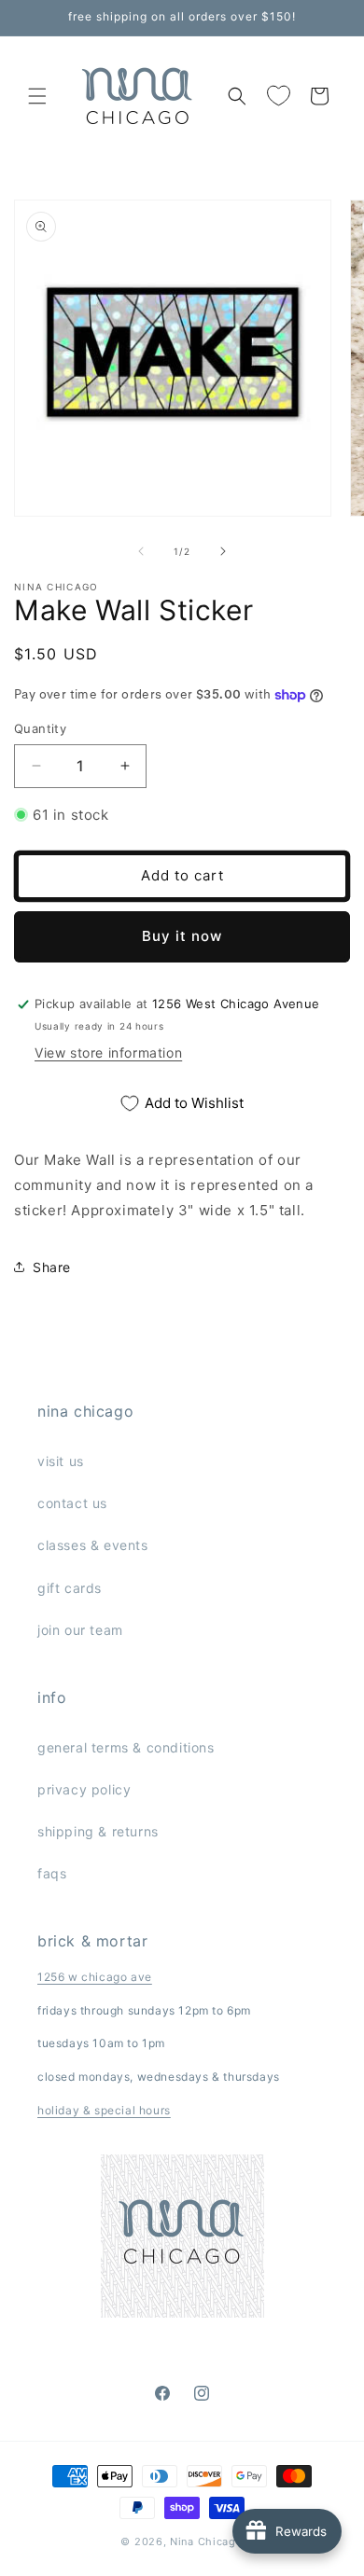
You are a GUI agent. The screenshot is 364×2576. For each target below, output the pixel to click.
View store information (108, 1053)
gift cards (70, 1588)
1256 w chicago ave (95, 1977)
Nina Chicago (206, 2541)
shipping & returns (98, 1831)
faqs (52, 1873)
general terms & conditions (126, 1747)
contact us (72, 1503)
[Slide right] (223, 551)
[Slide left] (141, 551)
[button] (37, 96)
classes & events (93, 1545)
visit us (61, 1461)
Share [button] (52, 1267)
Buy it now (182, 936)
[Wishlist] (278, 96)
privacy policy (84, 1789)
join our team (80, 1630)
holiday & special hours (104, 2110)
